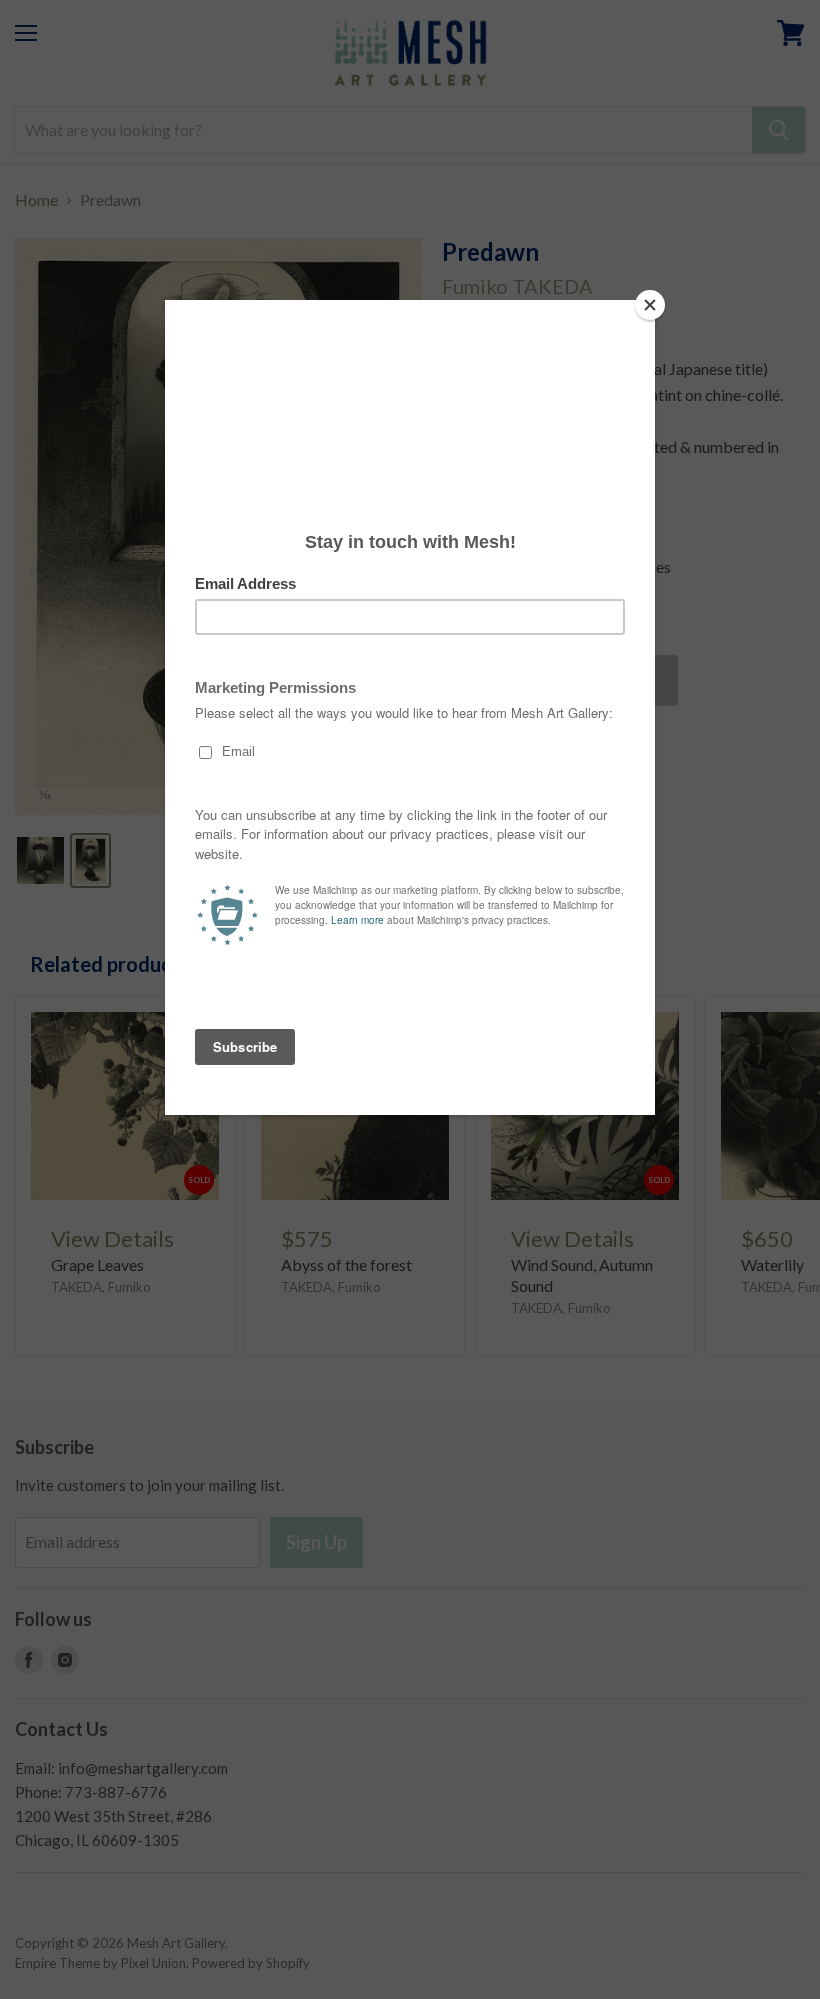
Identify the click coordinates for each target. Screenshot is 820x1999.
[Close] (650, 305)
